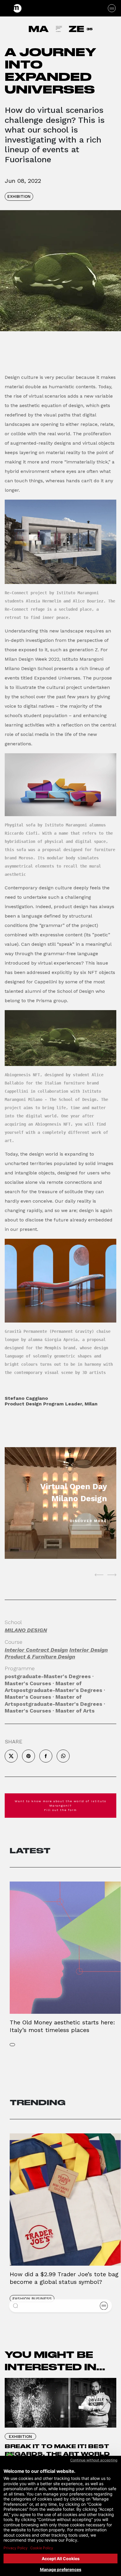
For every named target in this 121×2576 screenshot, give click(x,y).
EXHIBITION (19, 196)
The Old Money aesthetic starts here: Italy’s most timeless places (62, 2026)
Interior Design (89, 1650)
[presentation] (99, 1575)
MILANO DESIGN (26, 1630)
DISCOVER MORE (88, 1521)
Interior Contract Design (36, 1650)
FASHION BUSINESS (32, 2299)
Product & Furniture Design (40, 1657)
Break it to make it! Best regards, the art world (57, 2450)
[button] (16, 2306)
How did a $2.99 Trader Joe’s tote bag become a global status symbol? (64, 2278)
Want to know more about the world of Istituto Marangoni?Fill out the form (60, 1806)
